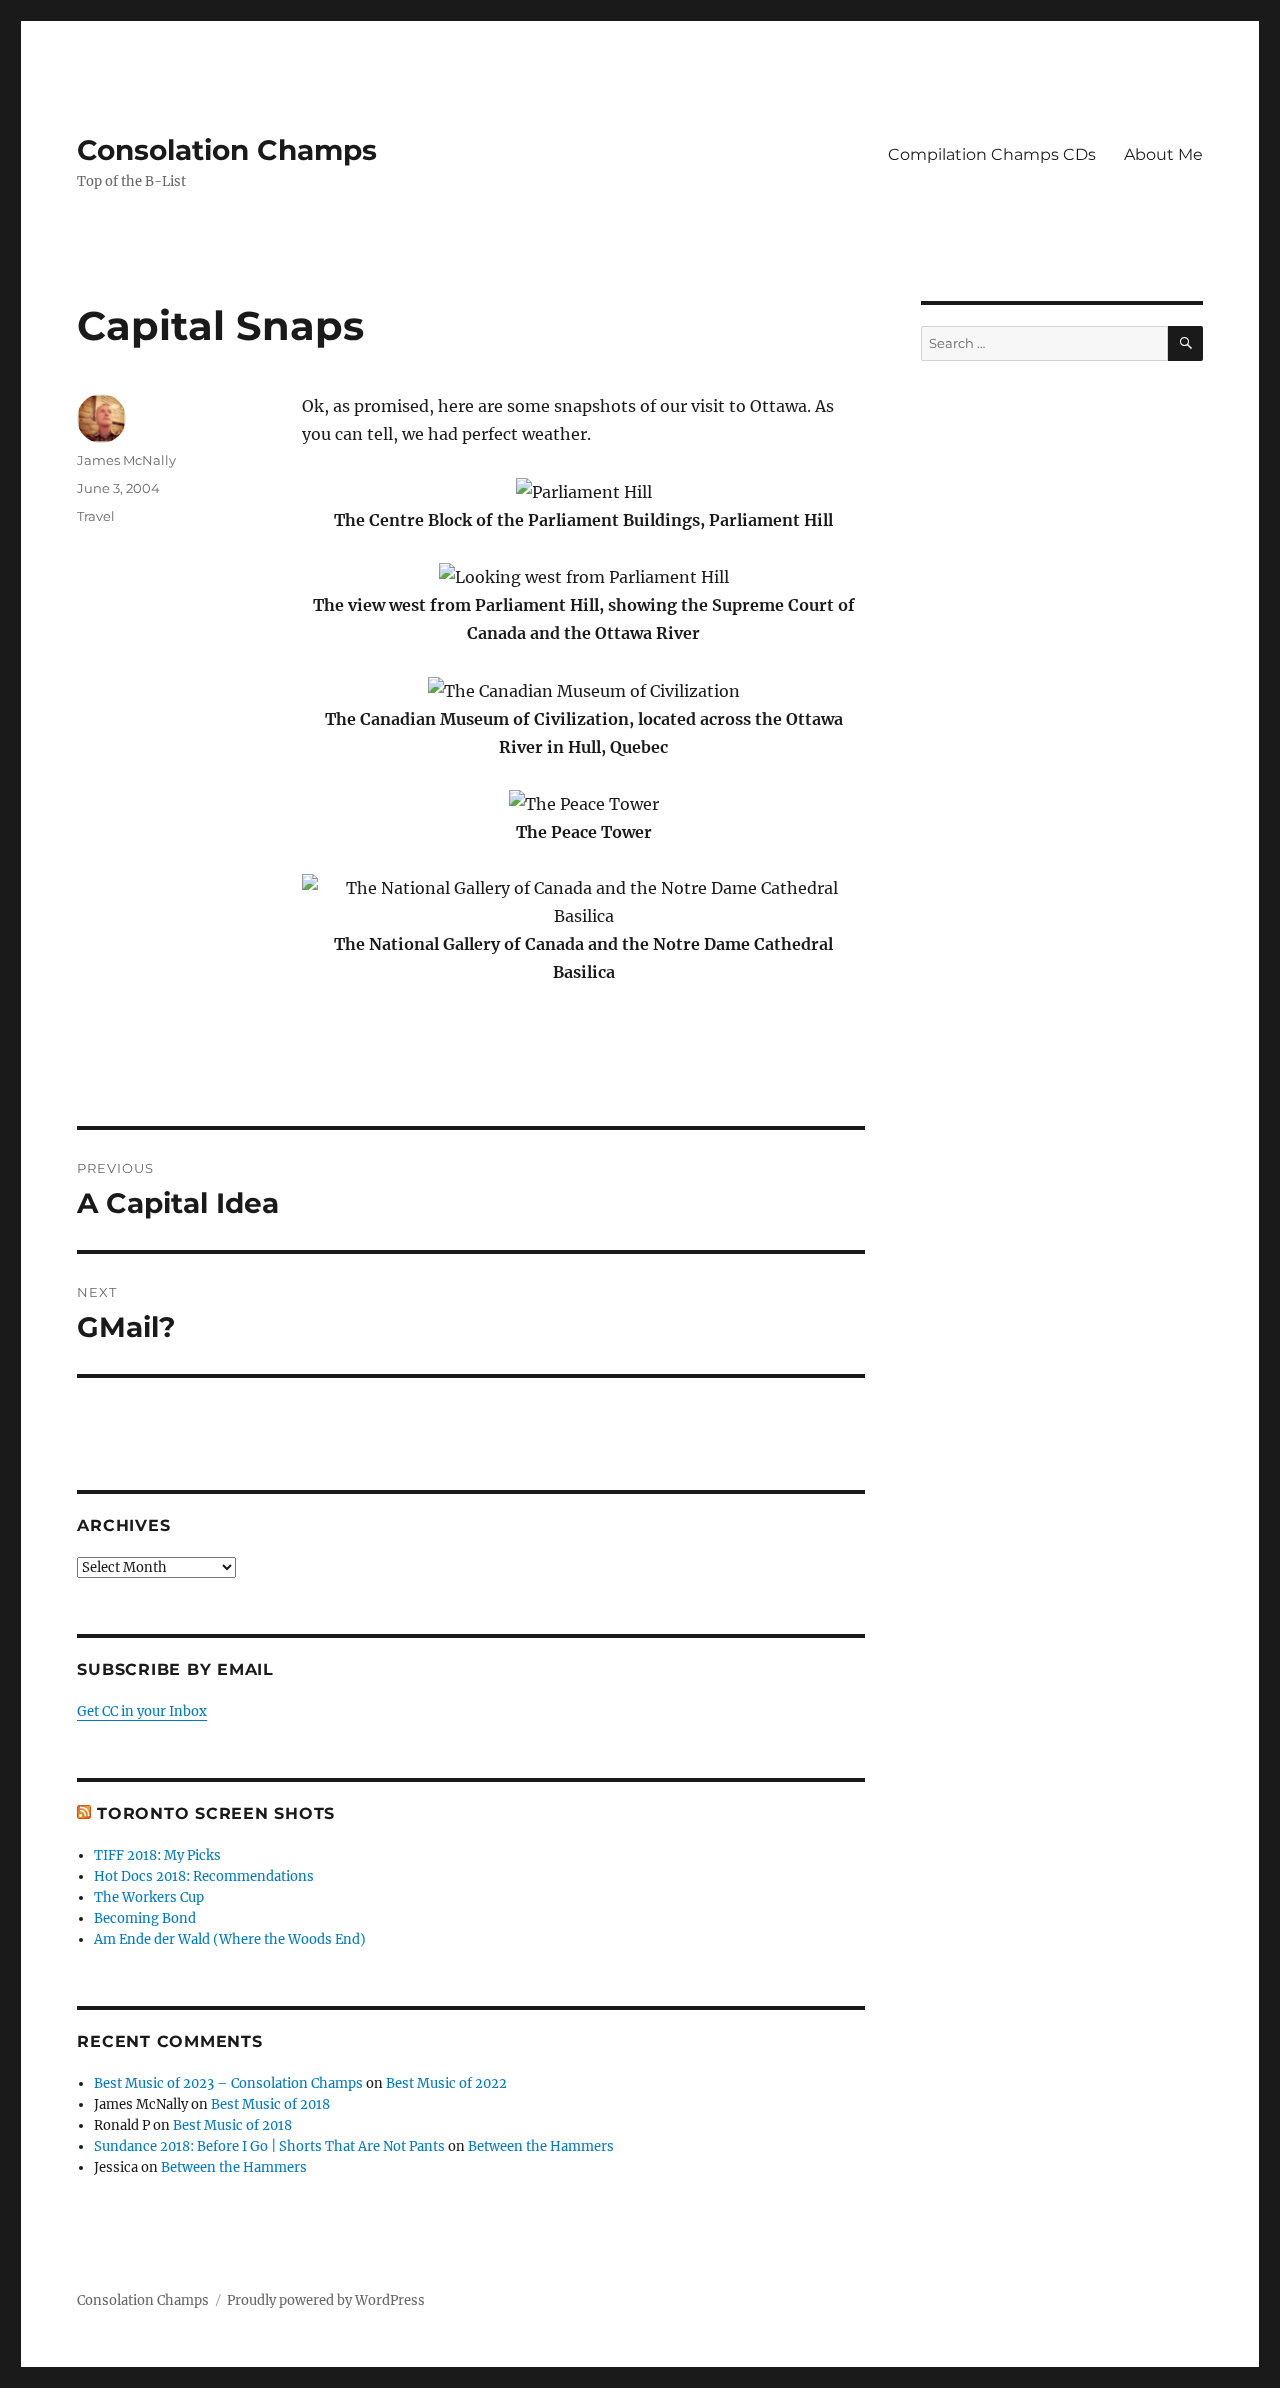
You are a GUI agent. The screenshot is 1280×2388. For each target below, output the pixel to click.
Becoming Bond (145, 1918)
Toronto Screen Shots (216, 1813)
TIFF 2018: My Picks (157, 1855)
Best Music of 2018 (270, 2104)
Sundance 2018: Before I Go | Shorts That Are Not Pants (269, 2146)
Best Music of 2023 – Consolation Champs (228, 2083)
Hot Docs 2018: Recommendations (204, 1876)
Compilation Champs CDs (992, 154)
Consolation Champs (227, 150)
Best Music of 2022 (446, 2083)
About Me (1163, 154)
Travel (96, 516)
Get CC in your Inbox (142, 1711)
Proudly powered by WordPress (326, 2300)
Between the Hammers (541, 2146)
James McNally (126, 460)
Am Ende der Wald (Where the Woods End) (230, 1939)
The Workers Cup (149, 1897)
